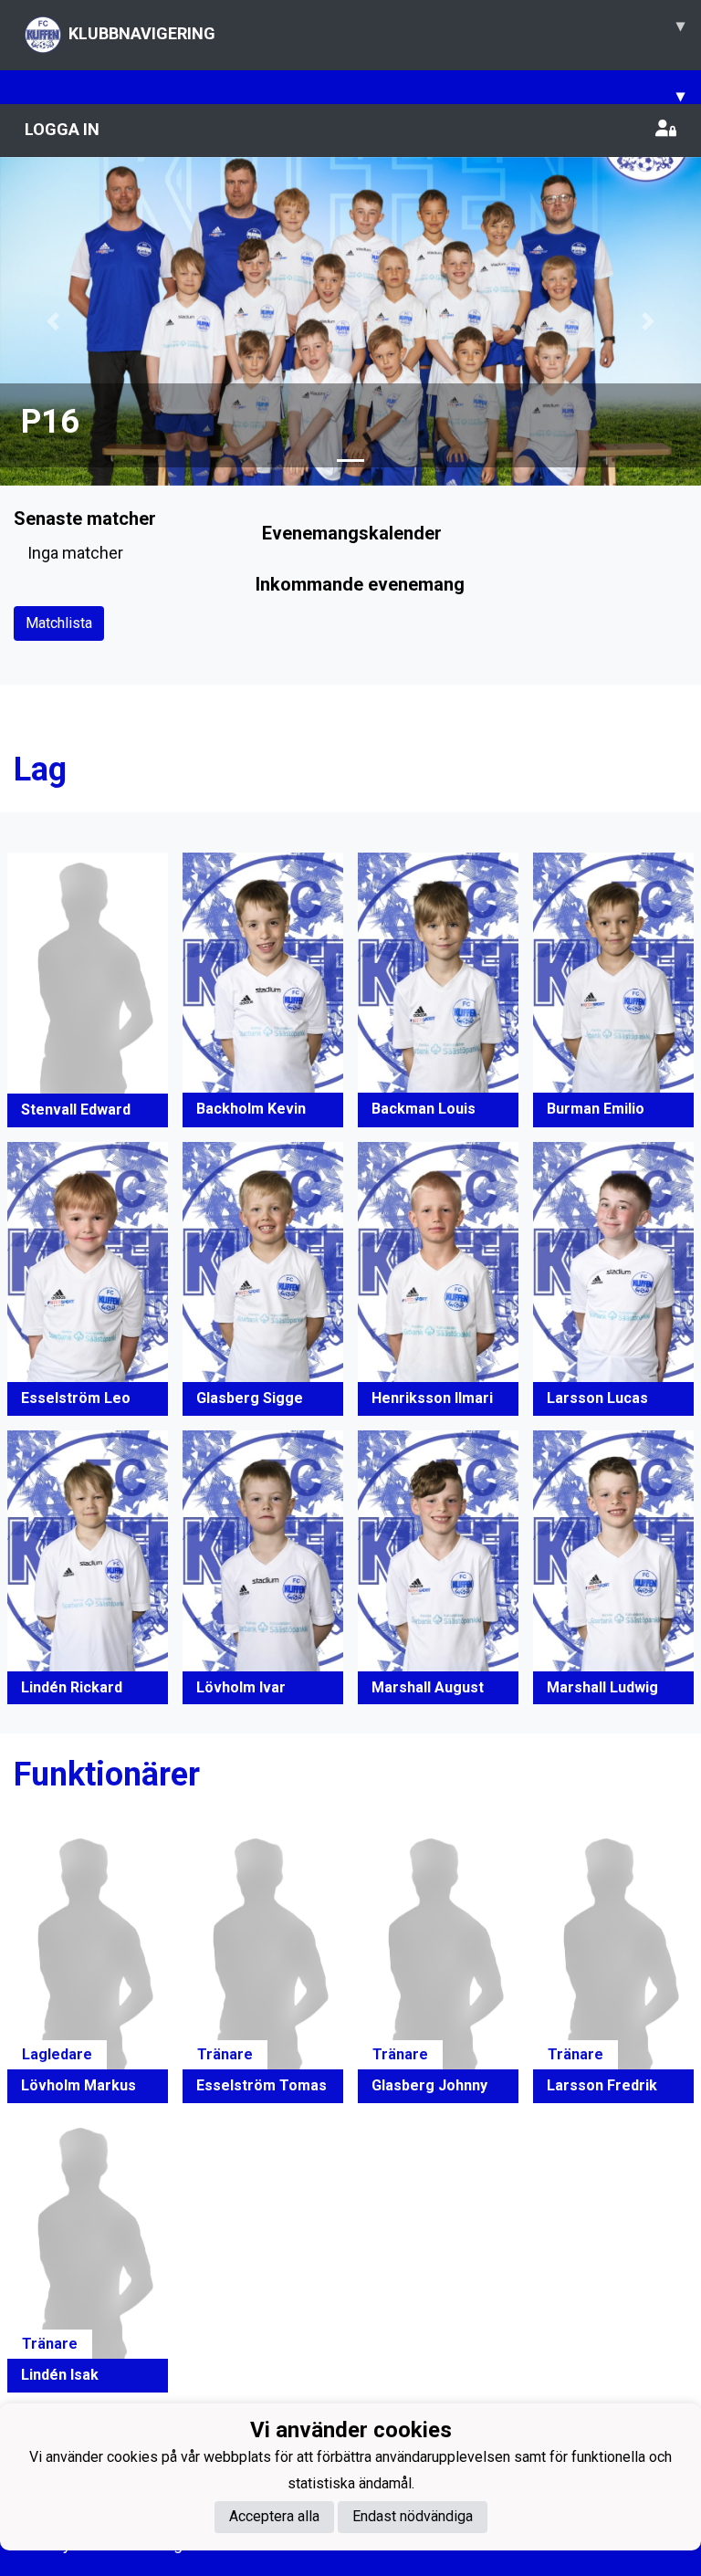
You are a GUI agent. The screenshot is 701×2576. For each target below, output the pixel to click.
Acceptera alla (274, 2516)
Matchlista (59, 623)
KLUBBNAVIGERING (377, 29)
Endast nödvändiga (413, 2516)
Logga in (62, 129)
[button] (52, 321)
